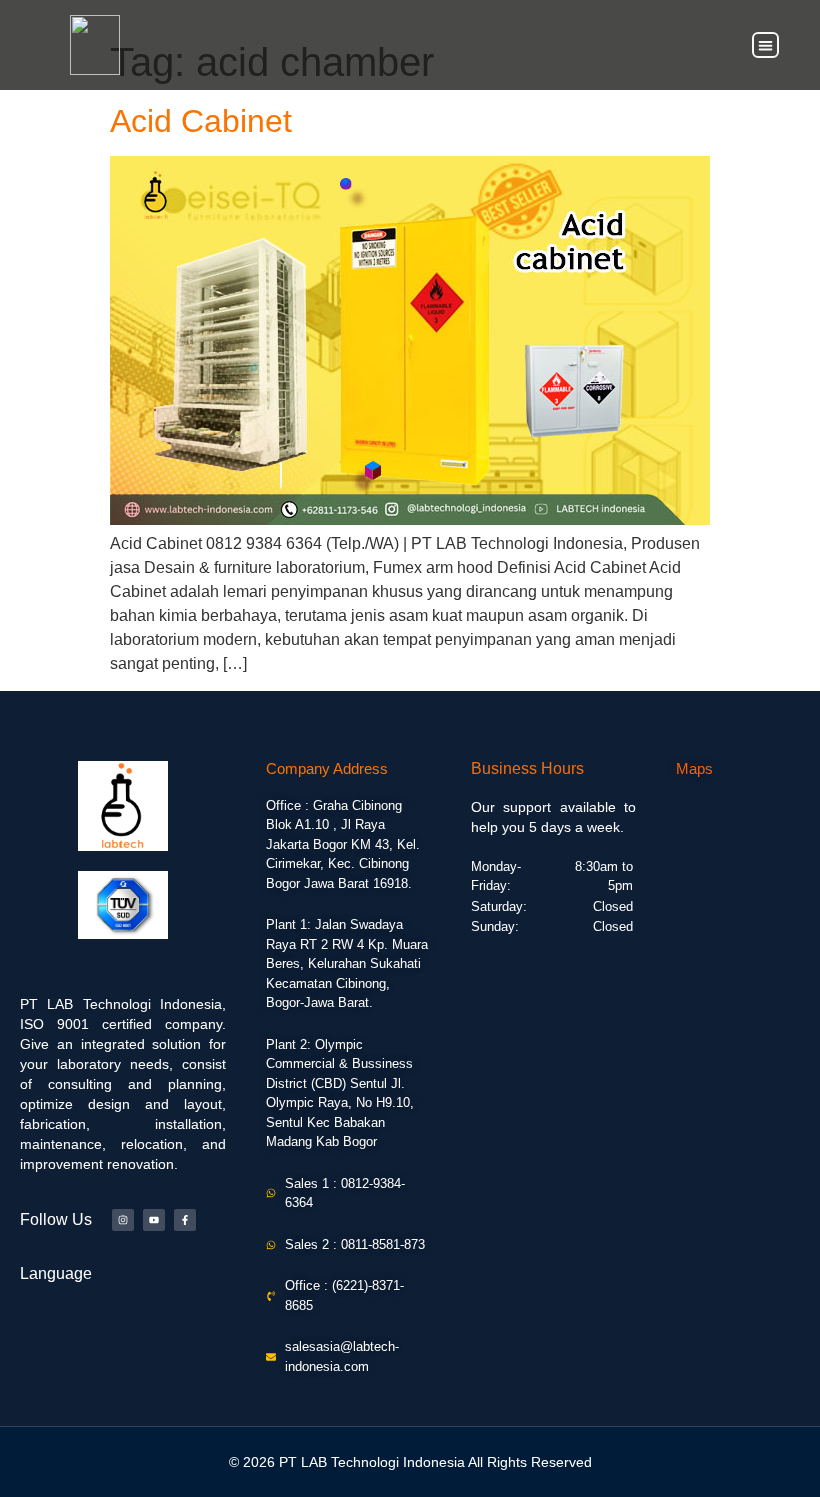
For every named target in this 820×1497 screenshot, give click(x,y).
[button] (765, 45)
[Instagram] (123, 1220)
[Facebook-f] (185, 1220)
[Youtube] (154, 1220)
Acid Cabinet (201, 121)
